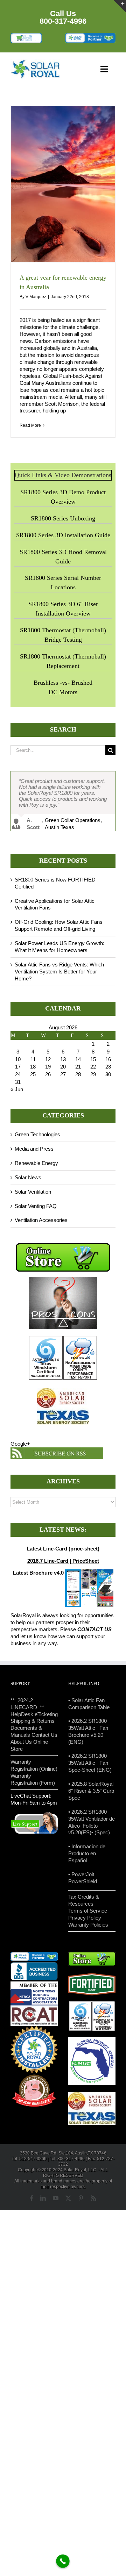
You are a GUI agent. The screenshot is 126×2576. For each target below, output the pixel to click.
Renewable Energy (36, 1165)
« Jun (17, 1092)
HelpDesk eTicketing (34, 1717)
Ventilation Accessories (41, 1223)
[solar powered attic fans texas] (36, 62)
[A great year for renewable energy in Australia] (63, 184)
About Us (21, 1745)
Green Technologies (37, 1137)
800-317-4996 (63, 21)
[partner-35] (90, 35)
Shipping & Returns (33, 1724)
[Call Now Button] (63, 2561)
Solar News (28, 1180)
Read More (30, 425)
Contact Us (44, 1738)
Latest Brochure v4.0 (38, 1575)
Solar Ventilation (33, 1194)
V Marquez (36, 297)
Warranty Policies (88, 1927)
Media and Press (34, 1151)
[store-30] (26, 35)
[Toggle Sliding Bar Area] (120, 6)
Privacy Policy (85, 1920)
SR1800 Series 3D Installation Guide (63, 535)
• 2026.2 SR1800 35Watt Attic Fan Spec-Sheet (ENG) (90, 1766)
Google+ (20, 1447)
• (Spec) (101, 1835)
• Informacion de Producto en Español (87, 1856)
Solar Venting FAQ (36, 1208)
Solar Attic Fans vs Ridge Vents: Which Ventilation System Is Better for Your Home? (59, 974)
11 (33, 1062)
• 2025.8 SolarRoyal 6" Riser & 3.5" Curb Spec (91, 1793)
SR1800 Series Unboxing (63, 518)
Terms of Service (88, 1913)
